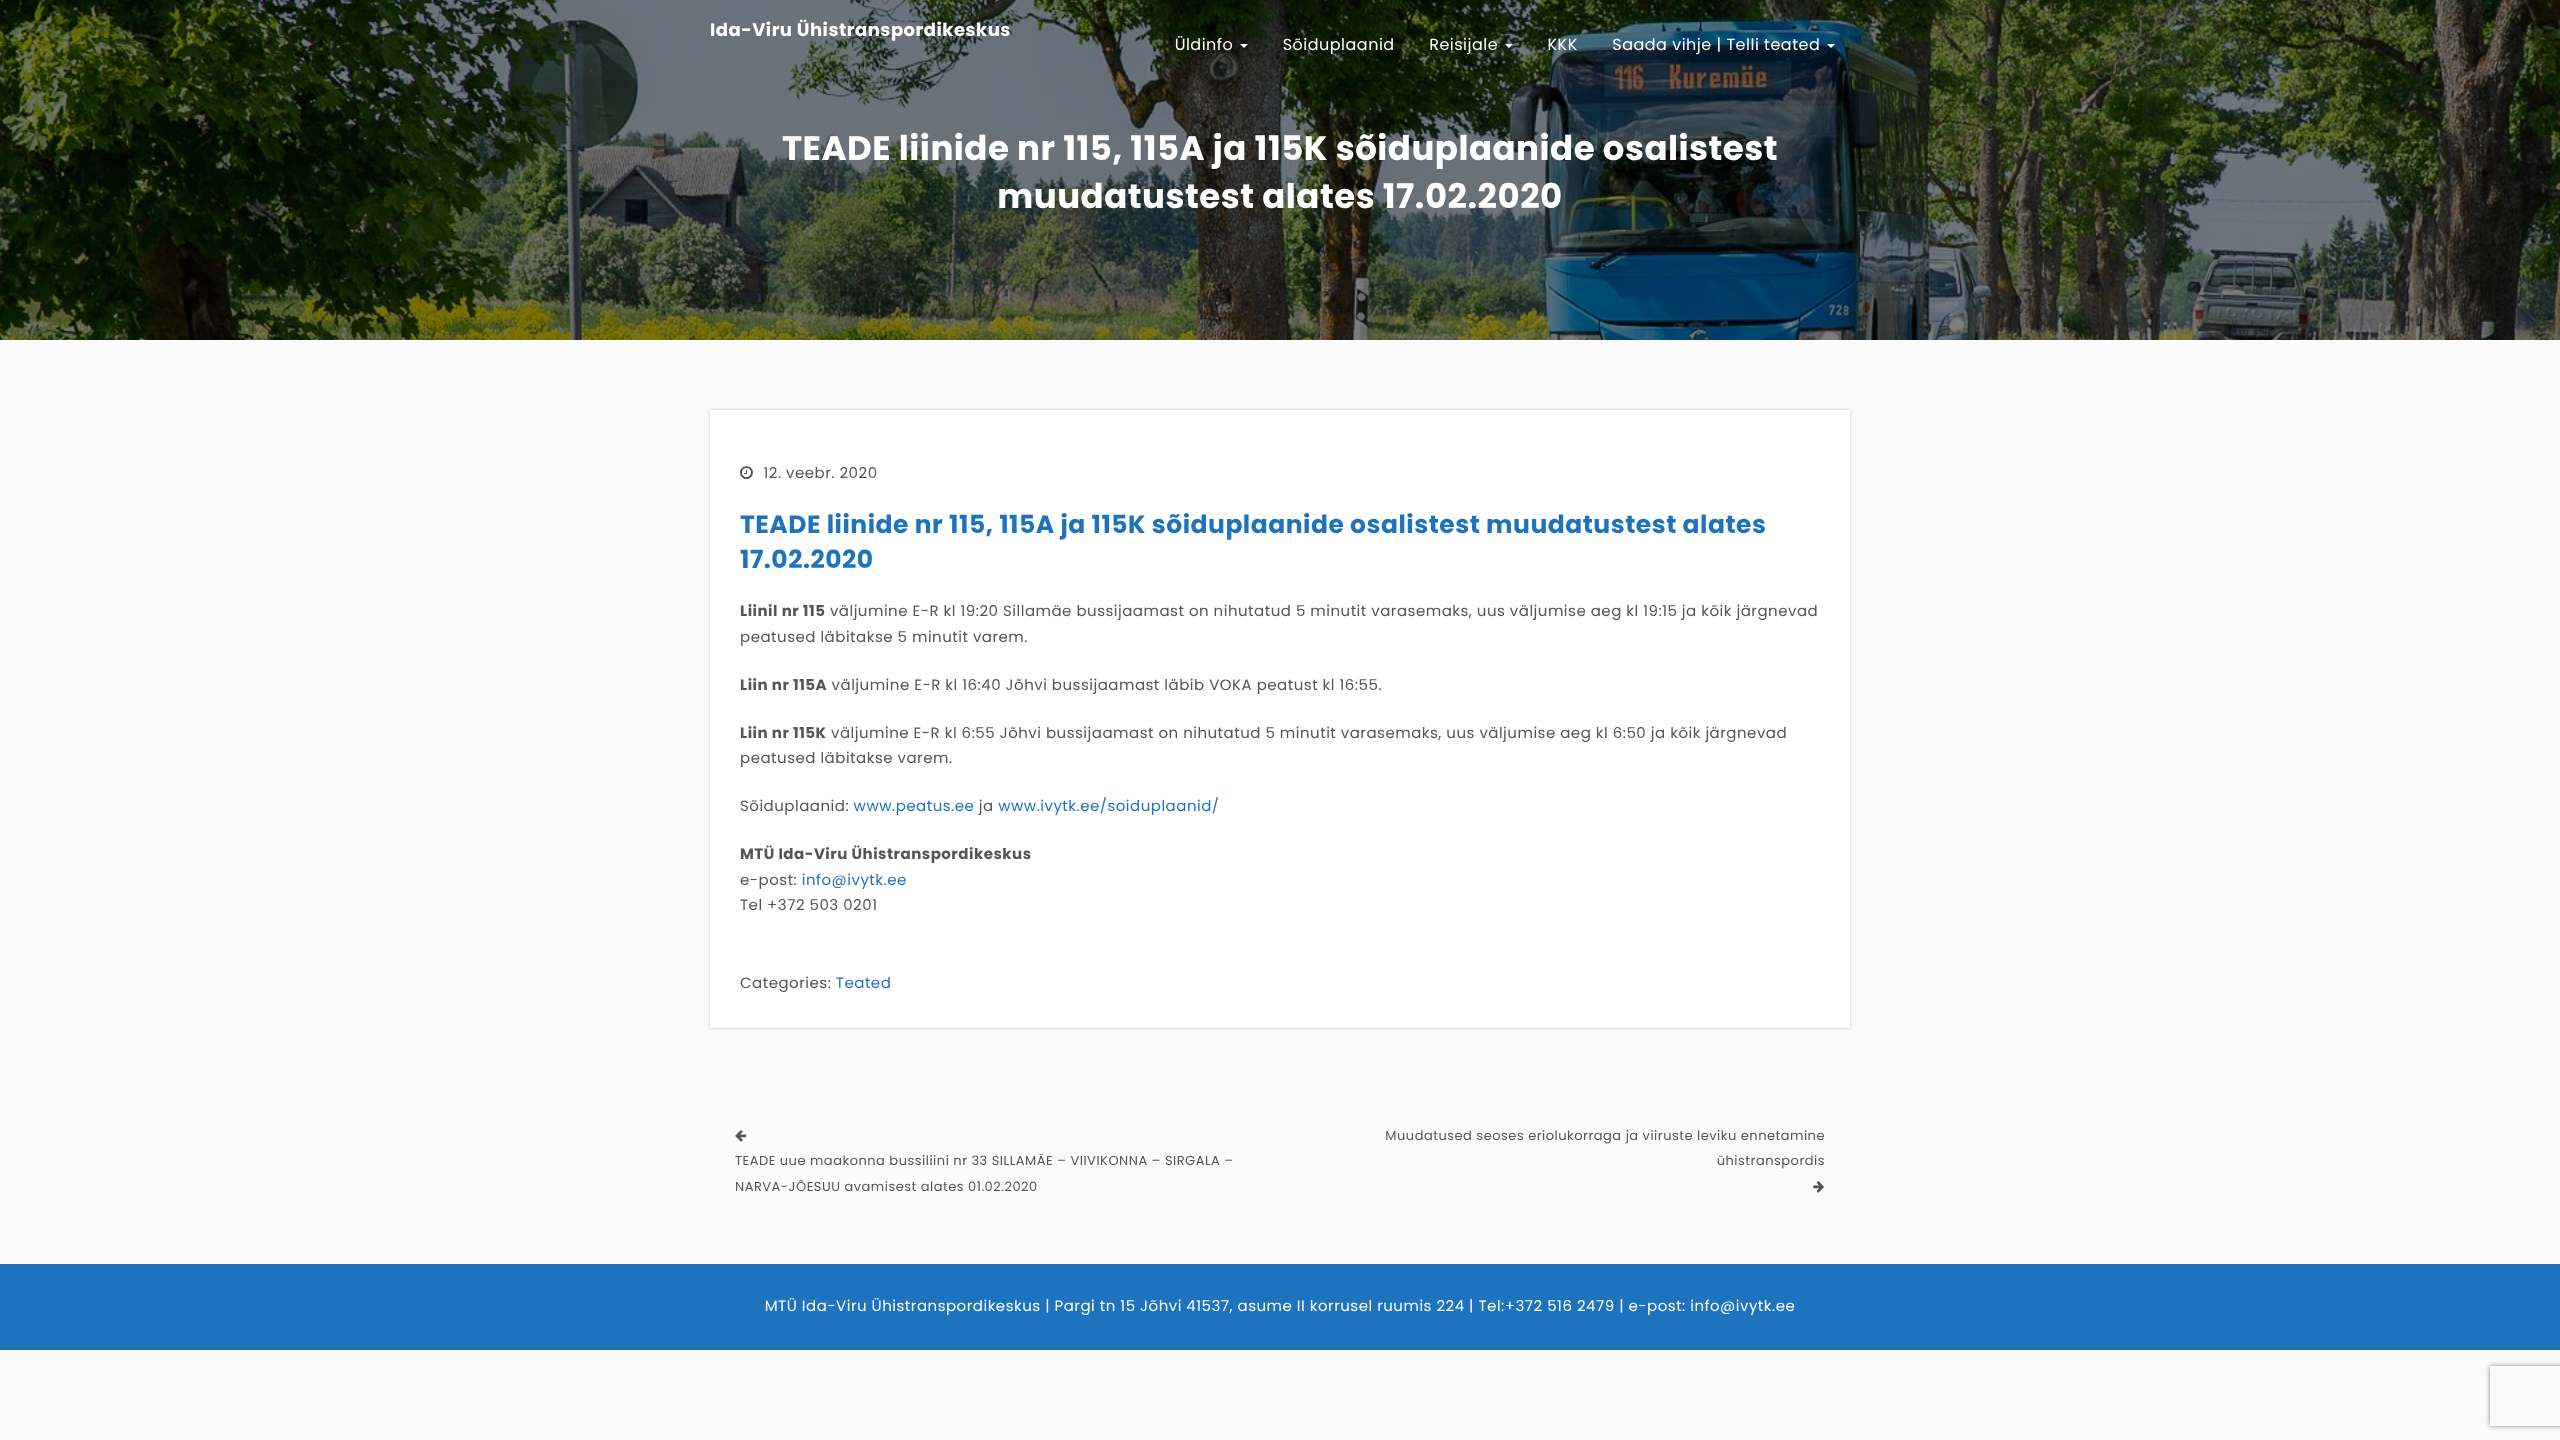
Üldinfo (1207, 44)
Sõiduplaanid (1339, 44)
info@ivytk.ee (854, 880)
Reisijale (1466, 44)
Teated (863, 983)
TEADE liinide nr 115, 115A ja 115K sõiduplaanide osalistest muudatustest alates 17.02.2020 (1253, 542)
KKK (1563, 44)
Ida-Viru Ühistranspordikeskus (860, 31)
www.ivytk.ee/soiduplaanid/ (1108, 806)
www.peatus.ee (914, 806)
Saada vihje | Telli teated (1718, 44)
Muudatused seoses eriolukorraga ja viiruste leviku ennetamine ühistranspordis (1605, 1148)
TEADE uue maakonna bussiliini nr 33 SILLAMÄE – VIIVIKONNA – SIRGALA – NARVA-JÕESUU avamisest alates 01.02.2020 (984, 1173)
